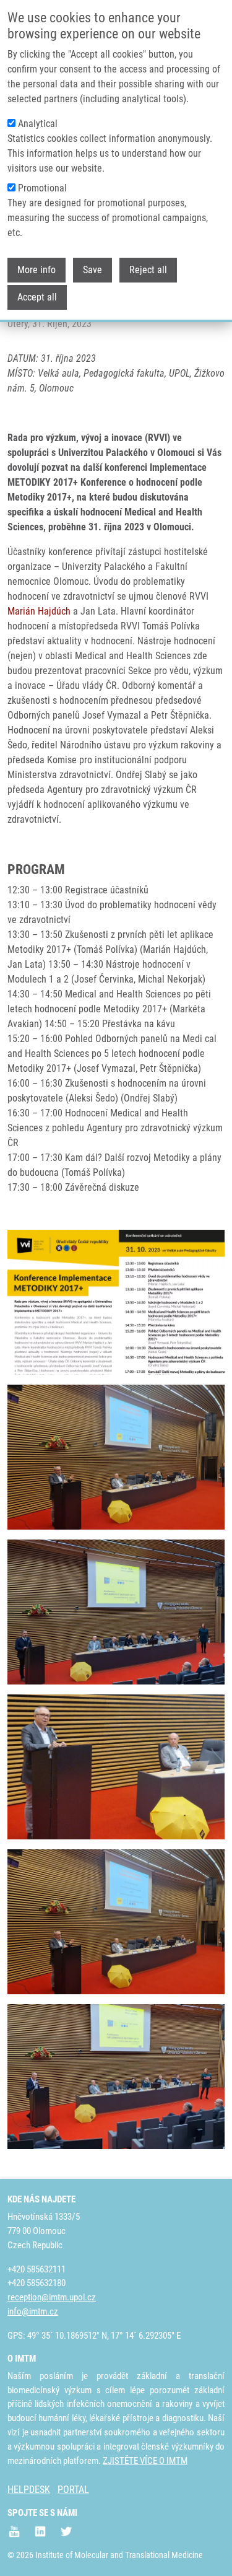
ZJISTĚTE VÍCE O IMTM (145, 2461)
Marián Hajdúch (39, 611)
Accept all (37, 297)
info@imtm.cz (33, 2311)
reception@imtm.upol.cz (52, 2297)
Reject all (148, 270)
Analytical (38, 124)
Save (92, 270)
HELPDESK (29, 2490)
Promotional (42, 188)
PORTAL (73, 2490)
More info (37, 270)
